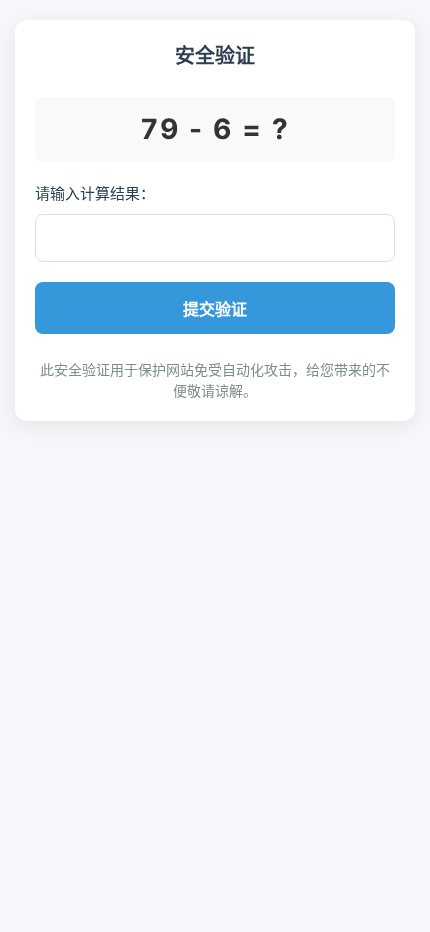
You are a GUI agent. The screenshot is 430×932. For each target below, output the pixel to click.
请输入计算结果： (95, 193)
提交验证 (215, 309)
